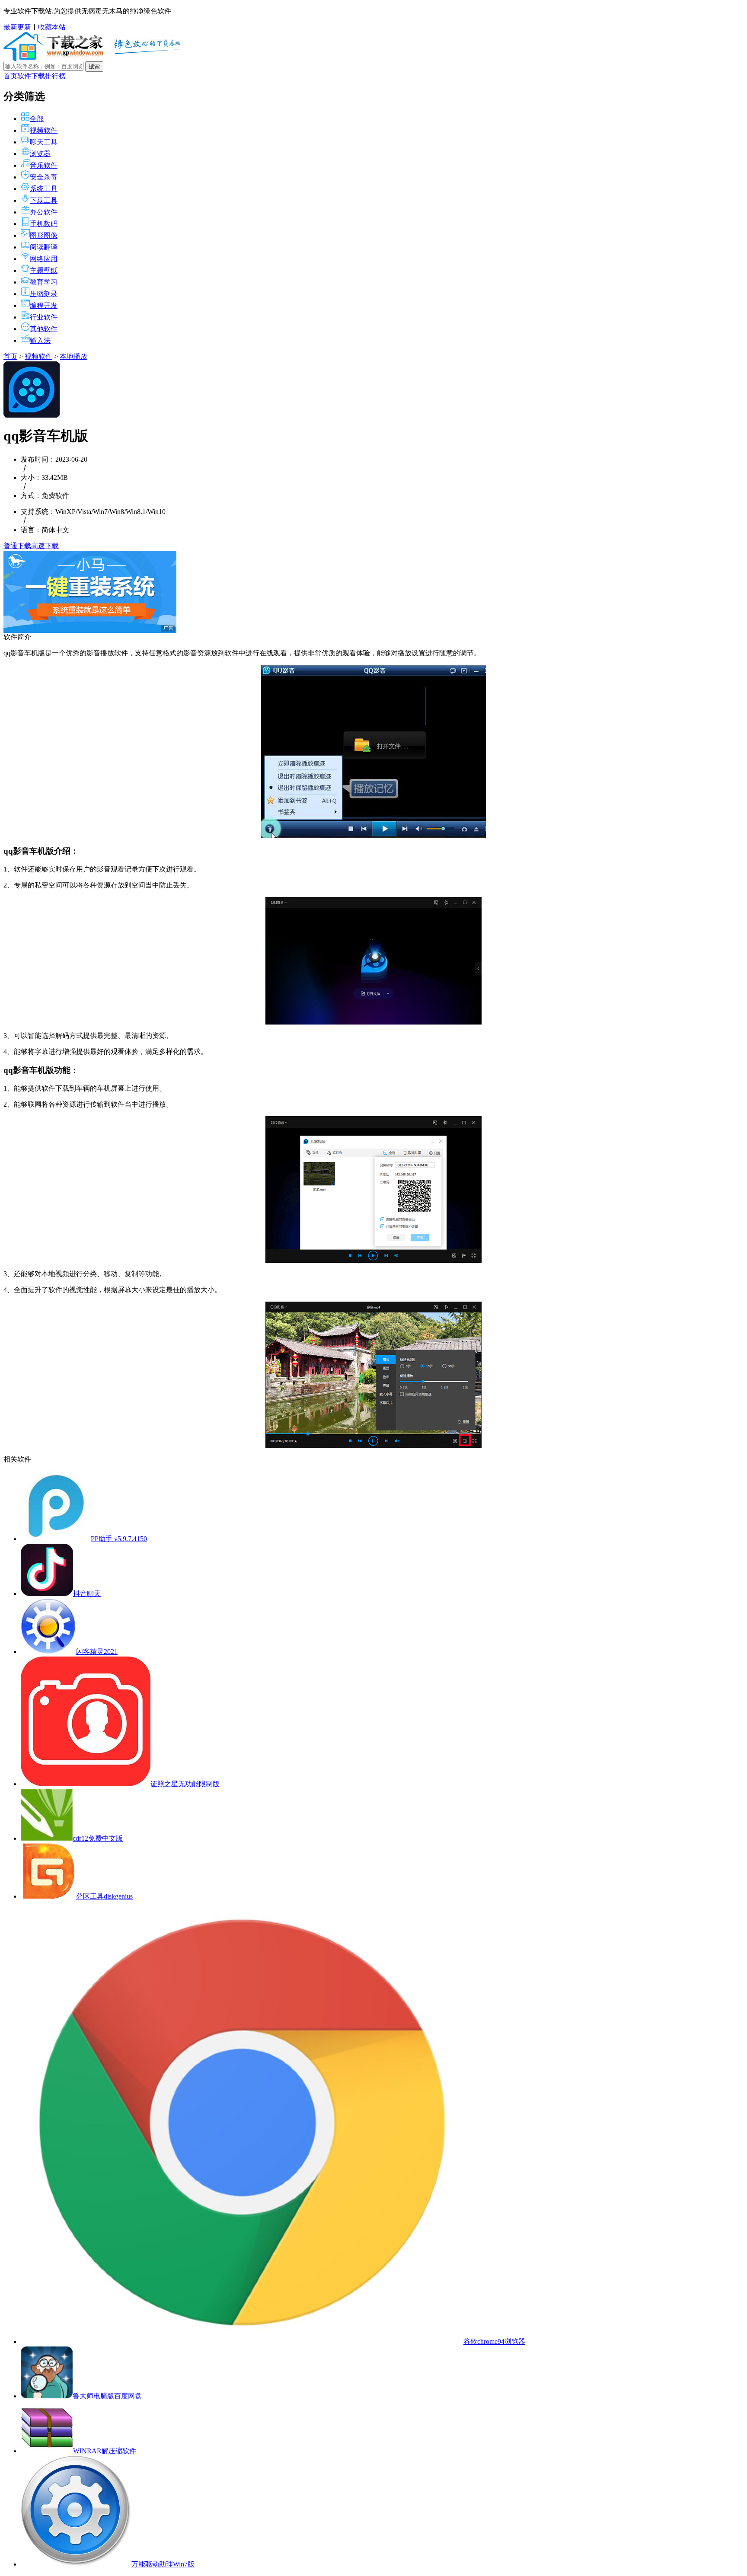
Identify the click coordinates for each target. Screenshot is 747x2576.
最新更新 (17, 27)
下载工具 (44, 200)
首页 (10, 76)
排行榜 (55, 76)
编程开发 (44, 305)
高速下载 (45, 546)
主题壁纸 (44, 270)
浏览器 (40, 154)
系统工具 (44, 189)
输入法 (40, 340)
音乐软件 (44, 165)
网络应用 (44, 259)
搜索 (94, 66)
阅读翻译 (44, 247)
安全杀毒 (44, 177)
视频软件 (44, 130)
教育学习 (44, 282)
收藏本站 (52, 27)
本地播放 (73, 356)
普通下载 (17, 546)
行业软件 (44, 317)
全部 (37, 119)
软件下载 (31, 76)
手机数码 (44, 224)
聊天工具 (44, 142)
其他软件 (44, 329)
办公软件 (44, 212)
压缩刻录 (44, 294)
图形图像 (44, 235)
